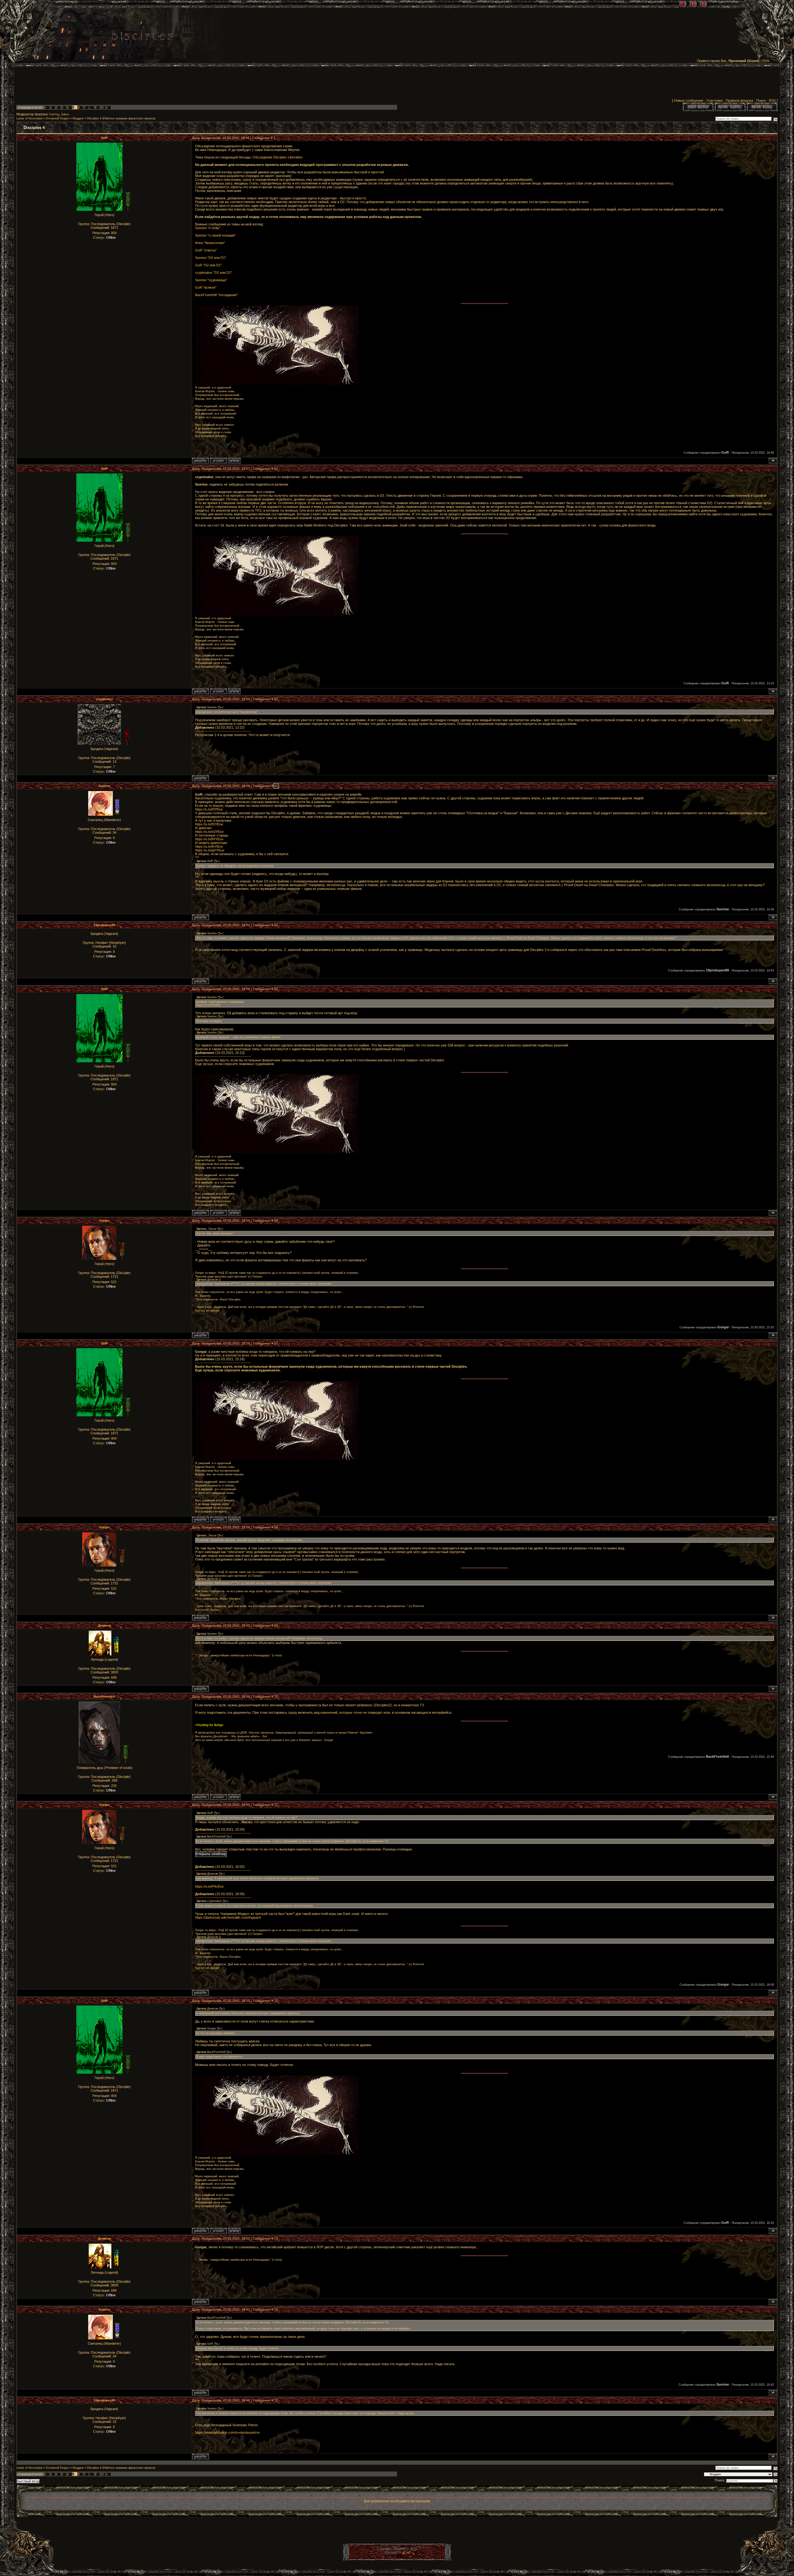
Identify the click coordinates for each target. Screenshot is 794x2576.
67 (276, 1343)
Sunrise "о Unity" (208, 228)
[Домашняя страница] (234, 461)
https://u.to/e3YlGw (209, 832)
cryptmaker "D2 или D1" (214, 273)
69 (276, 1626)
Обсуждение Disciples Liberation (277, 157)
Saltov (65, 114)
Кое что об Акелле (207, 1311)
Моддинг (78, 118)
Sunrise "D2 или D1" (211, 258)
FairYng (54, 114)
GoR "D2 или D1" (208, 265)
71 (276, 1805)
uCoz (406, 2552)
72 (276, 2001)
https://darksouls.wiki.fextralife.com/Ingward (228, 1917)
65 (276, 989)
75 (276, 2400)
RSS (766, 61)
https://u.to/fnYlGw (209, 846)
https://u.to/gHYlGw (210, 850)
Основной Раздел (58, 118)
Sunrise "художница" (211, 280)
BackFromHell (104, 1697)
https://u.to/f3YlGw (209, 809)
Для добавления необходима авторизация (397, 2501)
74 (276, 2310)
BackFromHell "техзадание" (216, 295)
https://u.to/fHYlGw (209, 839)
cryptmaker (105, 699)
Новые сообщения (689, 100)
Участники (714, 100)
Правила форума (739, 100)
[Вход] (703, 4)
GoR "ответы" (206, 250)
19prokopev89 (105, 925)
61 (276, 469)
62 (276, 699)
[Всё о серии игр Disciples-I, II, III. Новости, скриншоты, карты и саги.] (142, 37)
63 (276, 786)
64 (276, 925)
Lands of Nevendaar (29, 118)
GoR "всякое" (206, 287)
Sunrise (105, 786)
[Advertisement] (397, 84)
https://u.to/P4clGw (209, 1886)
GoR (104, 138)
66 (276, 1221)
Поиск (761, 100)
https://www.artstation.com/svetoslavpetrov (227, 2432)
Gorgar (105, 1221)
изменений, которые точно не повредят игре (355, 1712)
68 (276, 1527)
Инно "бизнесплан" (210, 243)
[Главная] (683, 4)
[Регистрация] (693, 4)
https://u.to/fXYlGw (209, 824)
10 (102, 108)
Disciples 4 (94, 118)
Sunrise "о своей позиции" (215, 235)
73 (276, 2238)
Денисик (105, 1626)
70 (276, 1697)
